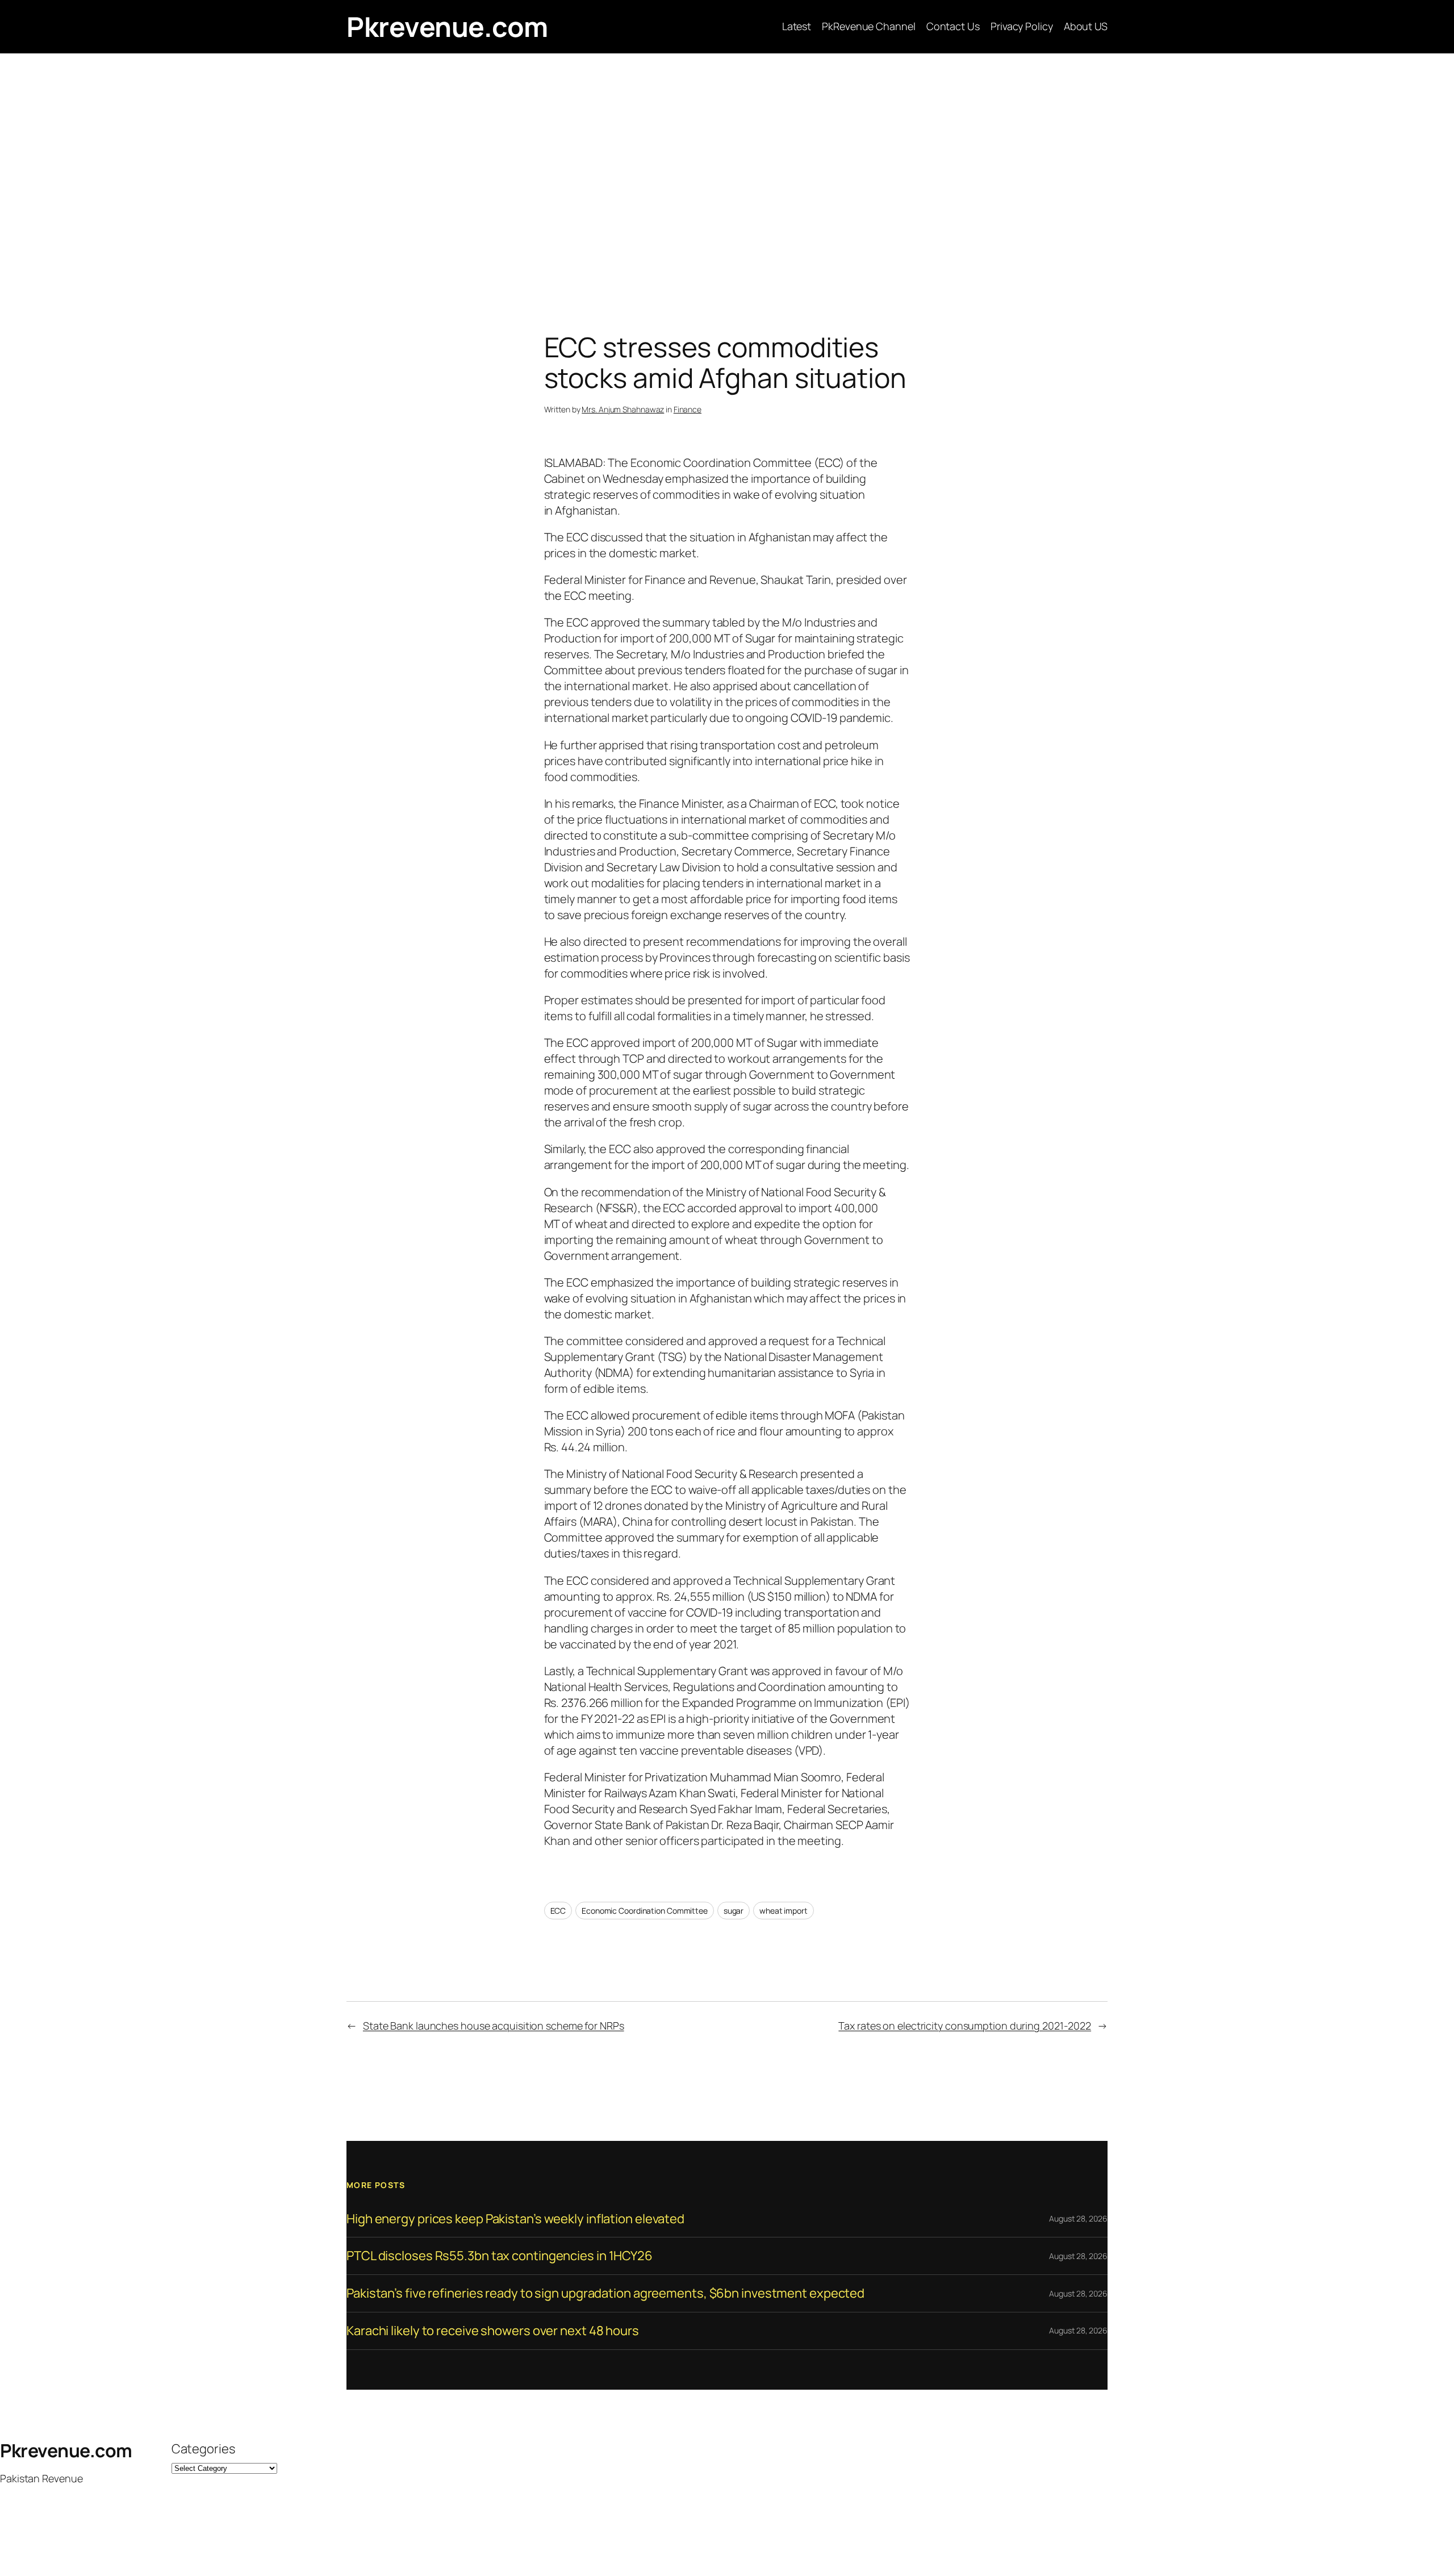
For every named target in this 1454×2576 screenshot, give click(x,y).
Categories (203, 2449)
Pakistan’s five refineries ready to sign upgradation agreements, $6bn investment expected (605, 2293)
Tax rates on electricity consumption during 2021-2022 (965, 2026)
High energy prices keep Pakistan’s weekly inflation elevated (515, 2219)
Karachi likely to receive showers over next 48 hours (493, 2331)
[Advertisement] (727, 173)
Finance (688, 409)
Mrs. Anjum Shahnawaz (623, 409)
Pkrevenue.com (447, 26)
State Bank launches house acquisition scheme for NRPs (494, 2026)
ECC (558, 1911)
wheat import (784, 1911)
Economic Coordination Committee (645, 1911)
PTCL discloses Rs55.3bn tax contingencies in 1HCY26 (500, 2256)
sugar (734, 1911)
